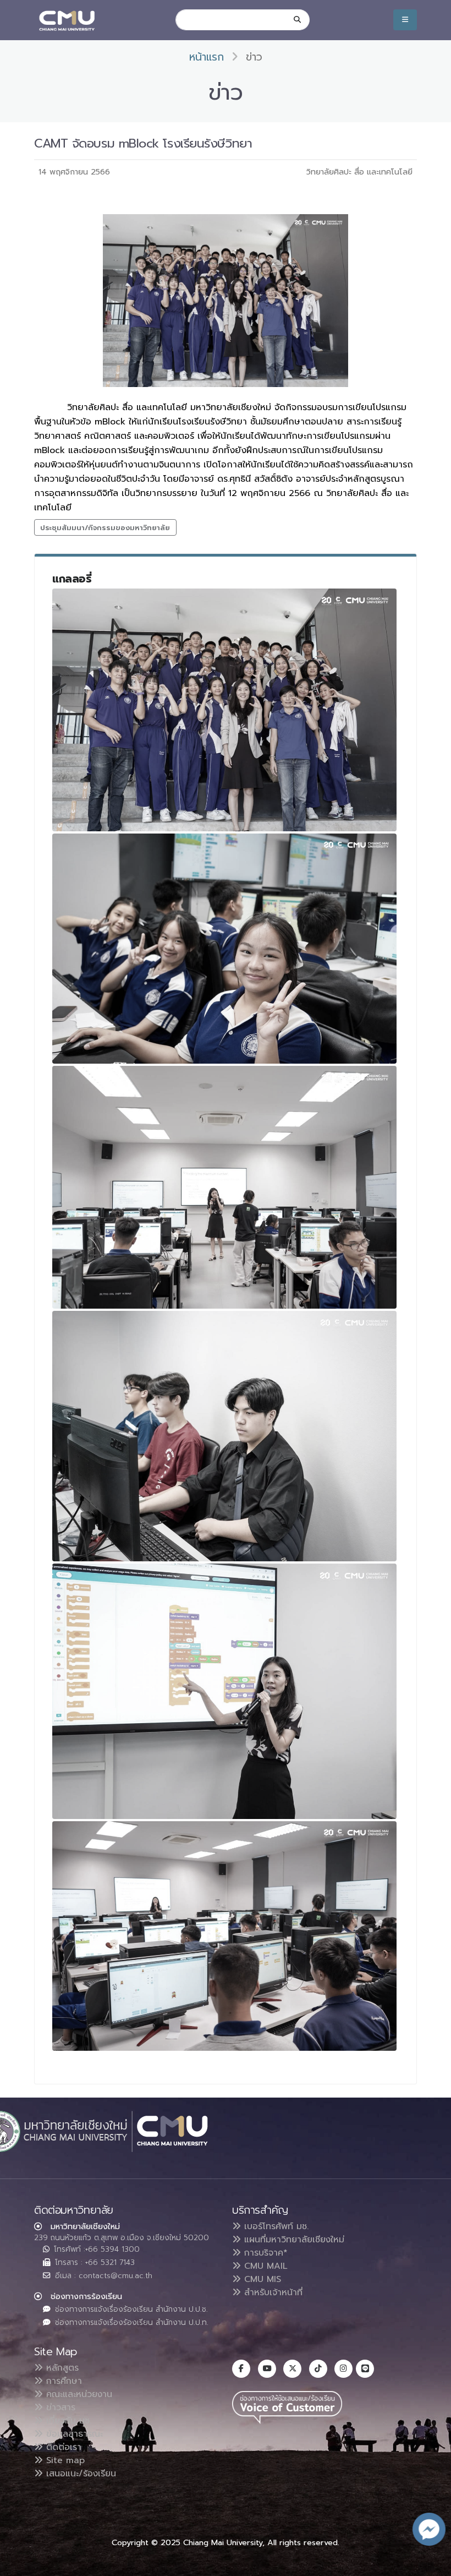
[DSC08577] (224, 948)
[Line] (365, 2369)
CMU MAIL (264, 2266)
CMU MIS (261, 2279)
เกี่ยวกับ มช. (67, 2421)
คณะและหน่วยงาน (78, 2394)
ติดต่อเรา (62, 2447)
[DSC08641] (224, 1691)
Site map (64, 2460)
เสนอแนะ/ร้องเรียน (79, 2474)
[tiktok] (318, 2369)
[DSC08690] (224, 1936)
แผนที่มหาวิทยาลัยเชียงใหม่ (293, 2240)
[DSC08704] (224, 710)
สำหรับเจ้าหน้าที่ (272, 2292)
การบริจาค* (264, 2253)
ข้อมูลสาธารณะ (73, 2434)
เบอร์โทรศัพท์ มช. (275, 2226)
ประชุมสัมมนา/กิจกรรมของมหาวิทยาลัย (105, 528)
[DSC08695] (224, 1188)
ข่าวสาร (59, 2408)
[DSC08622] (224, 1436)
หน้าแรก (207, 57)
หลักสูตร (61, 2368)
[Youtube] (267, 2369)
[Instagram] (343, 2369)
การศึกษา (62, 2381)
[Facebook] (241, 2369)
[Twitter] (292, 2369)
